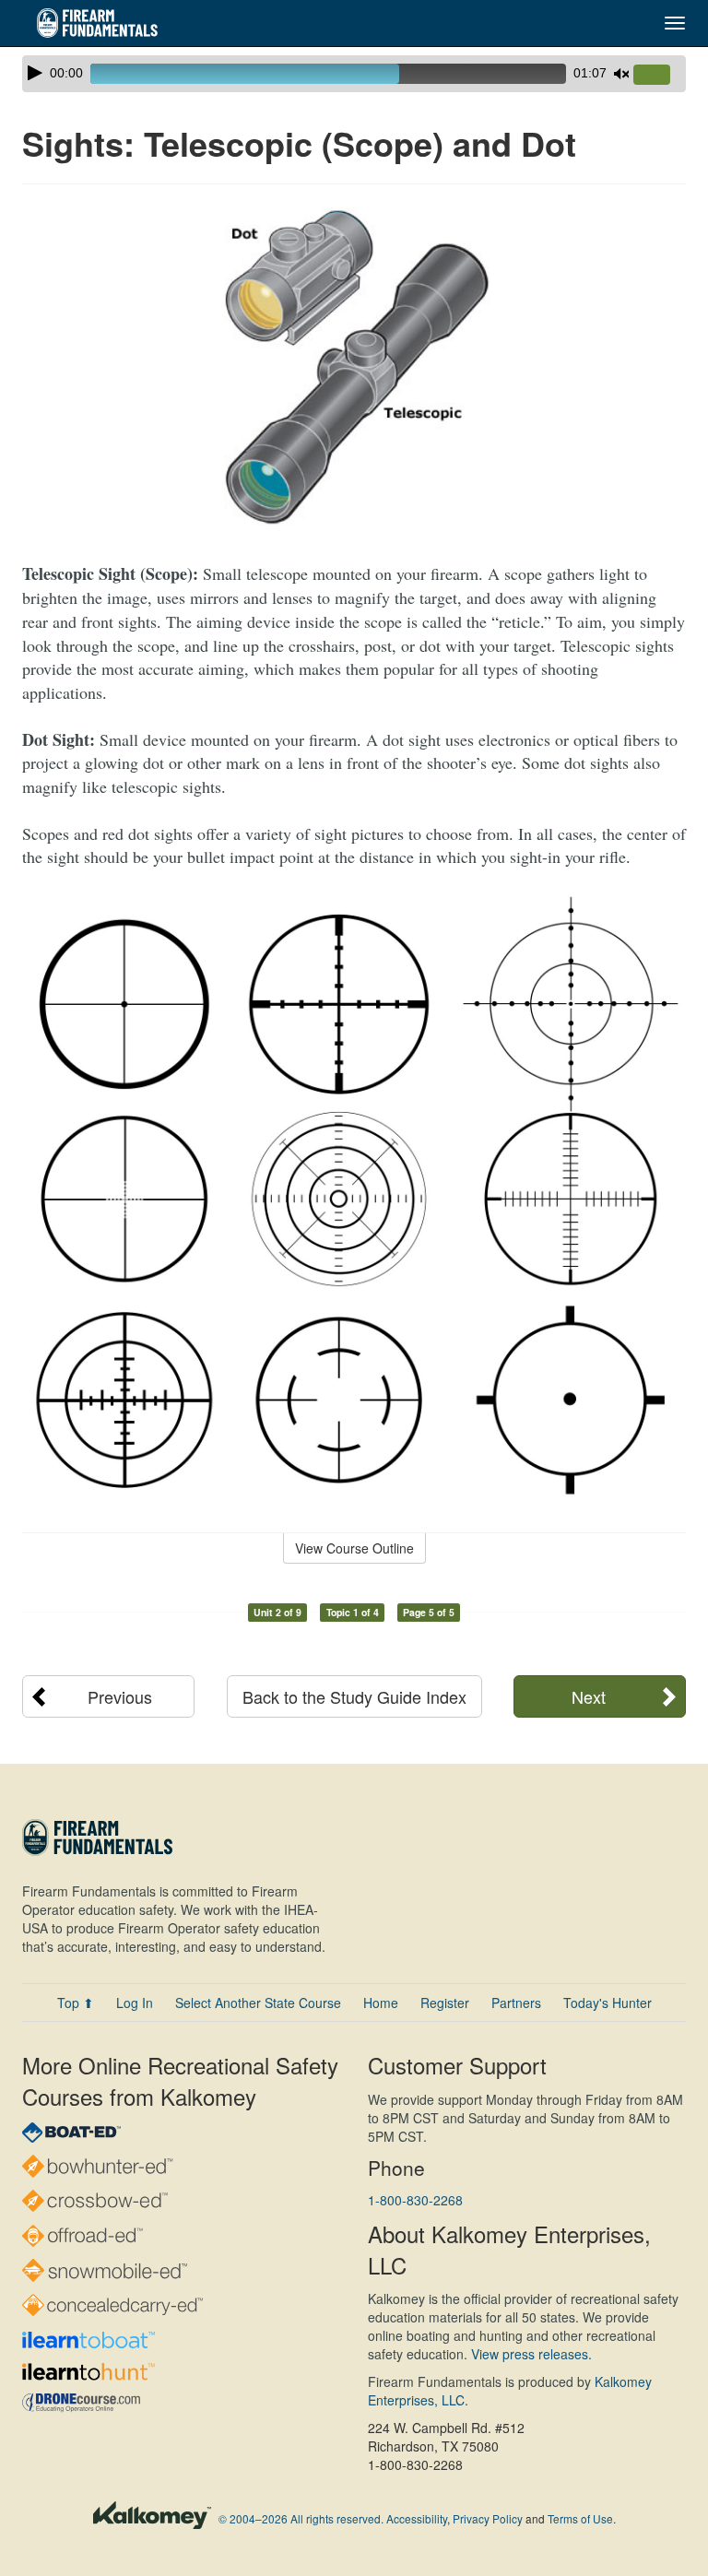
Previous (120, 1696)
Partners (516, 2003)
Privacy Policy (488, 2518)
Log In (135, 2003)
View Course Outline (354, 1548)
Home (381, 2003)
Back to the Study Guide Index (354, 1696)
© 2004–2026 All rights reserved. (301, 2518)
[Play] (35, 73)
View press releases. (531, 2354)
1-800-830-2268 (415, 2200)
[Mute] (621, 74)
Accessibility (417, 2518)
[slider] (659, 76)
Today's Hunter (608, 2003)
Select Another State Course (258, 2003)
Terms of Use (580, 2518)
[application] (354, 74)
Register (445, 2003)
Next (589, 1696)
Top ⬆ (76, 2003)
